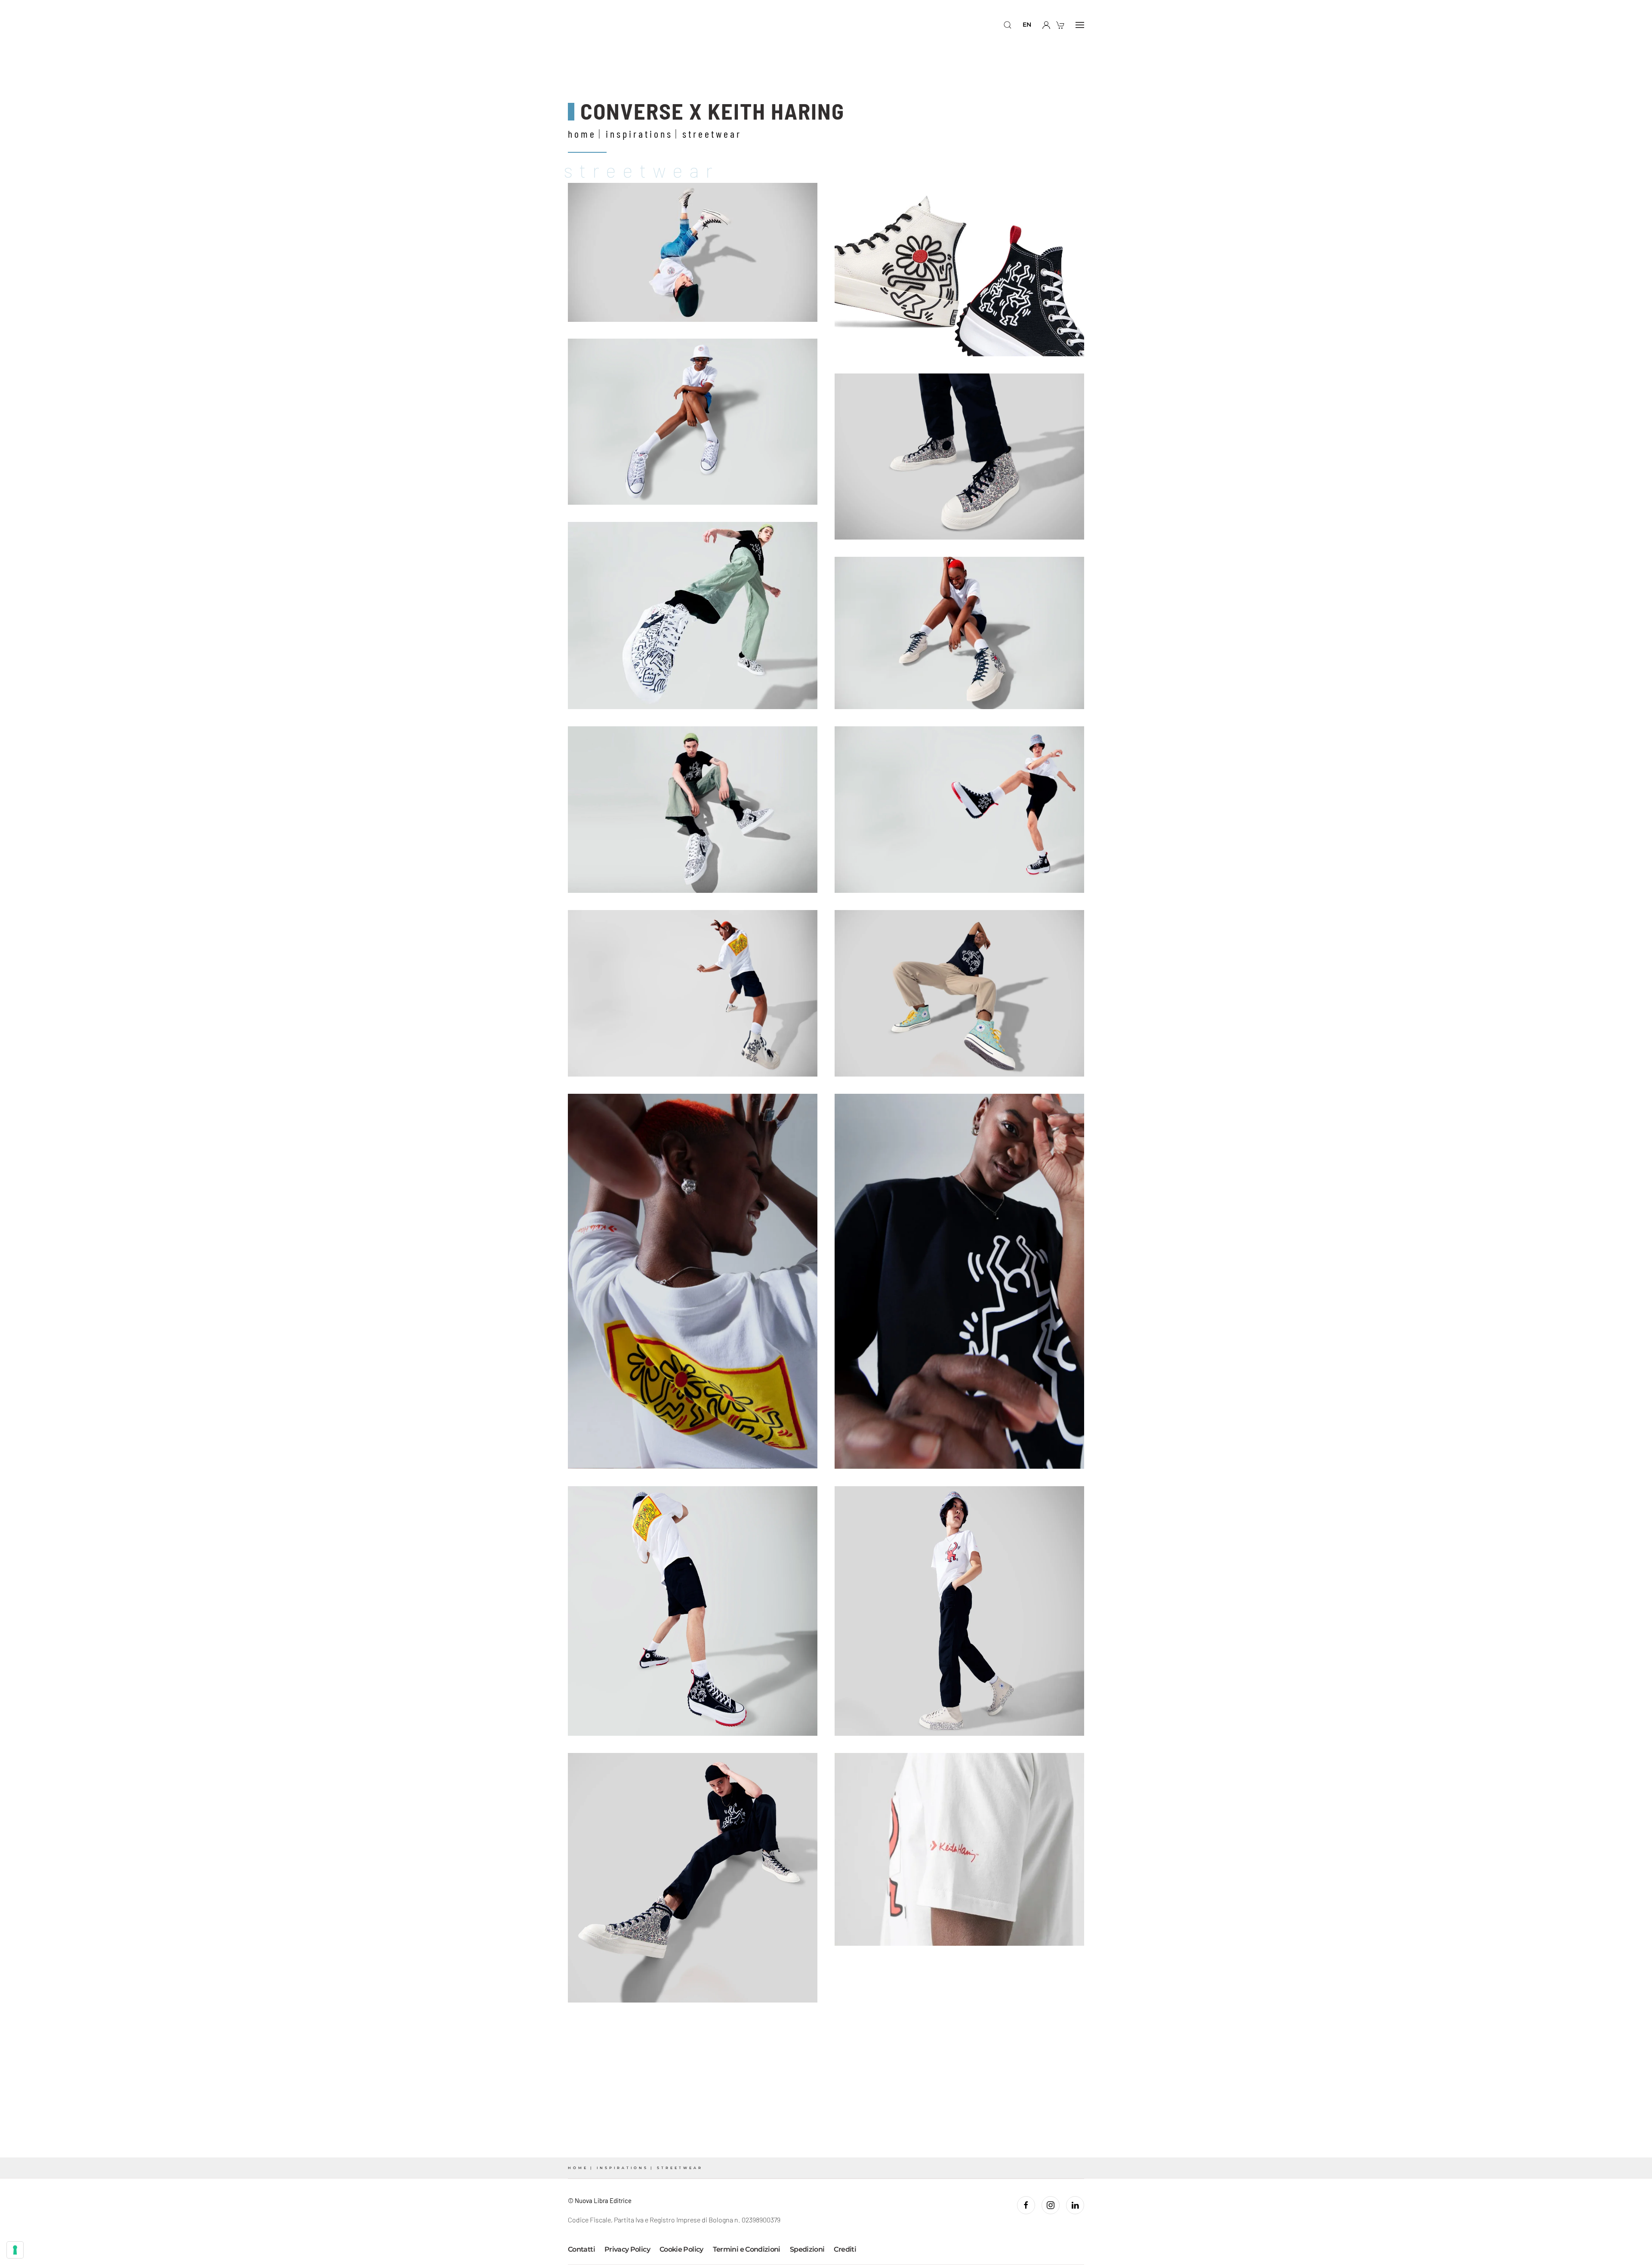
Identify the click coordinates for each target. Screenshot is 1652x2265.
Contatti (581, 2249)
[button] (1008, 25)
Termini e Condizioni (747, 2249)
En (1027, 25)
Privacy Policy (627, 2249)
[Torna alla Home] (601, 25)
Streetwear (641, 170)
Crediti (845, 2249)
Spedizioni (807, 2249)
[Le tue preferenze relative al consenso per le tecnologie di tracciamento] (15, 2250)
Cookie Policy (681, 2249)
